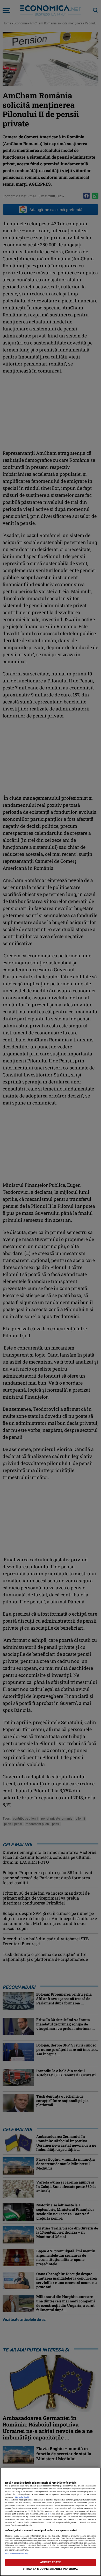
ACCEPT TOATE (50, 2562)
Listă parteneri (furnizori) (16, 2554)
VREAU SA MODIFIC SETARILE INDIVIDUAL (51, 2569)
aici (49, 2514)
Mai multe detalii (22, 2497)
